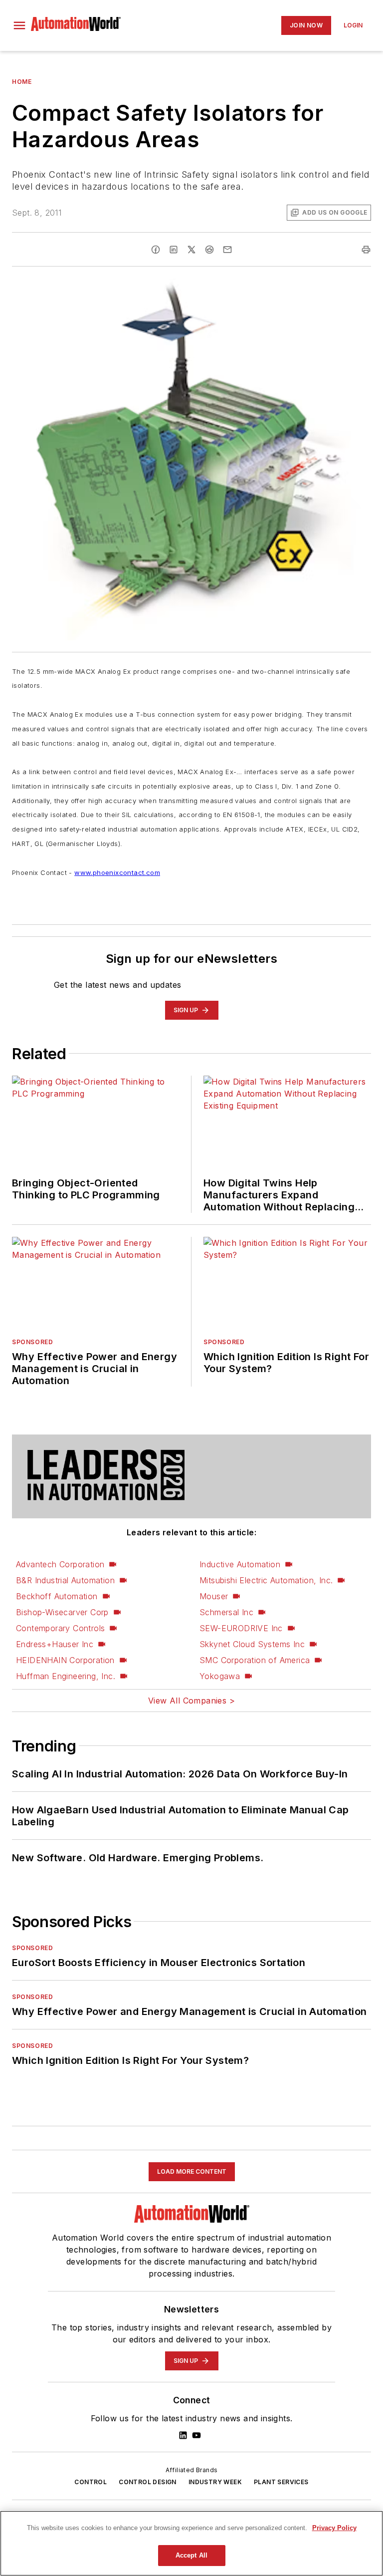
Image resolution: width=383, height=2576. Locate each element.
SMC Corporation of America (255, 1660)
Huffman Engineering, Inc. (66, 1676)
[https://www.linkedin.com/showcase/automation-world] (183, 2435)
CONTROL (91, 2482)
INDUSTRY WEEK (215, 2482)
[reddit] (209, 250)
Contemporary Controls (60, 1628)
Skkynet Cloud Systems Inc (252, 1644)
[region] (191, 2543)
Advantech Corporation (60, 1564)
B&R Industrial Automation (65, 1580)
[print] (366, 250)
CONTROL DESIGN (148, 2482)
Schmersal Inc (226, 1612)
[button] (19, 25)
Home (22, 82)
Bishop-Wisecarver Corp (62, 1612)
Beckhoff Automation (57, 1596)
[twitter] (191, 250)
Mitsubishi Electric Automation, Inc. (266, 1580)
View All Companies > (191, 1701)
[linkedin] (174, 250)
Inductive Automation (240, 1564)
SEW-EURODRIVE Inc (241, 1628)
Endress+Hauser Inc (55, 1644)
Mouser (214, 1596)
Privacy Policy (334, 2528)
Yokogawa (220, 1676)
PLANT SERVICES (281, 2482)
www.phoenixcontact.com (117, 872)
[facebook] (156, 250)
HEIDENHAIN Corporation (65, 1660)
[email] (227, 250)
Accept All (191, 2555)
